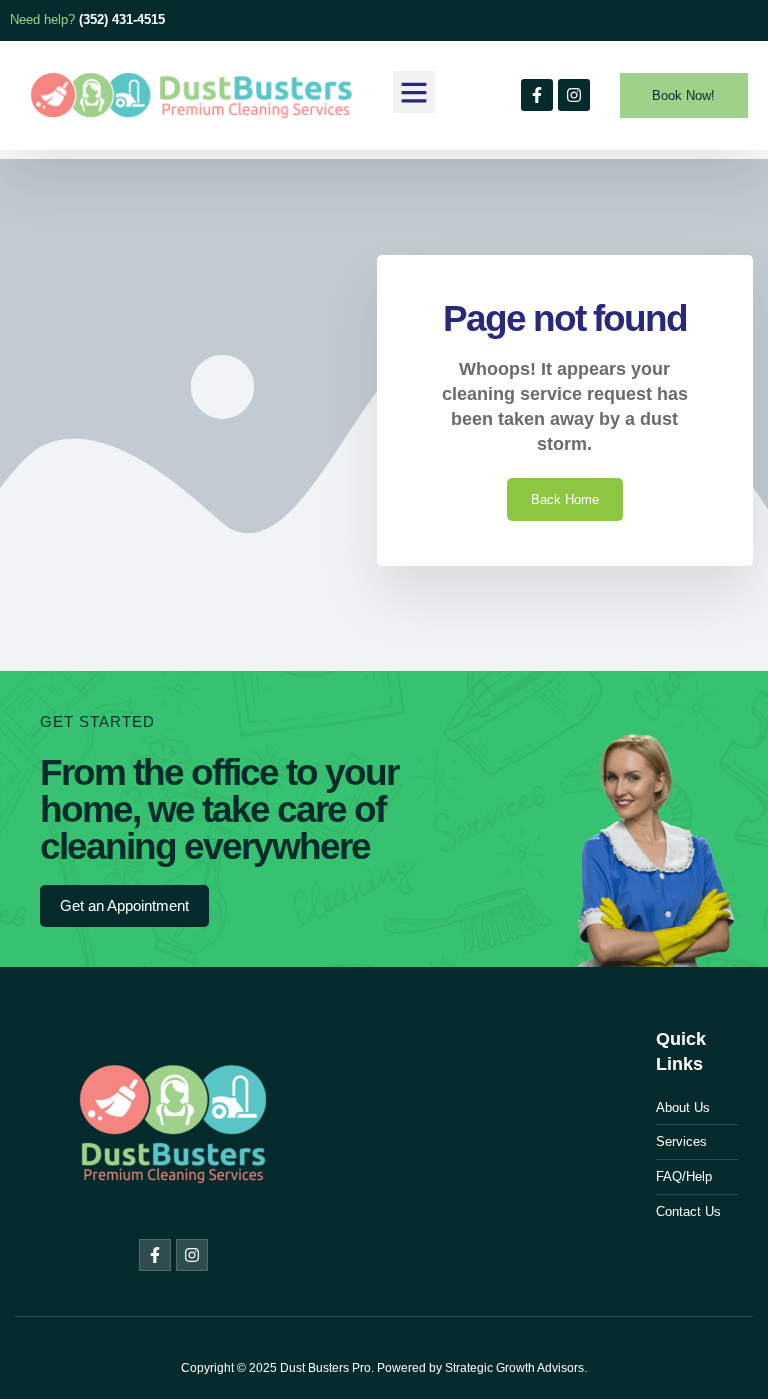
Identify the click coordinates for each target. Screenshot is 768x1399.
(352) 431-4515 (122, 19)
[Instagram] (574, 95)
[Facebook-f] (537, 95)
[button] (414, 92)
